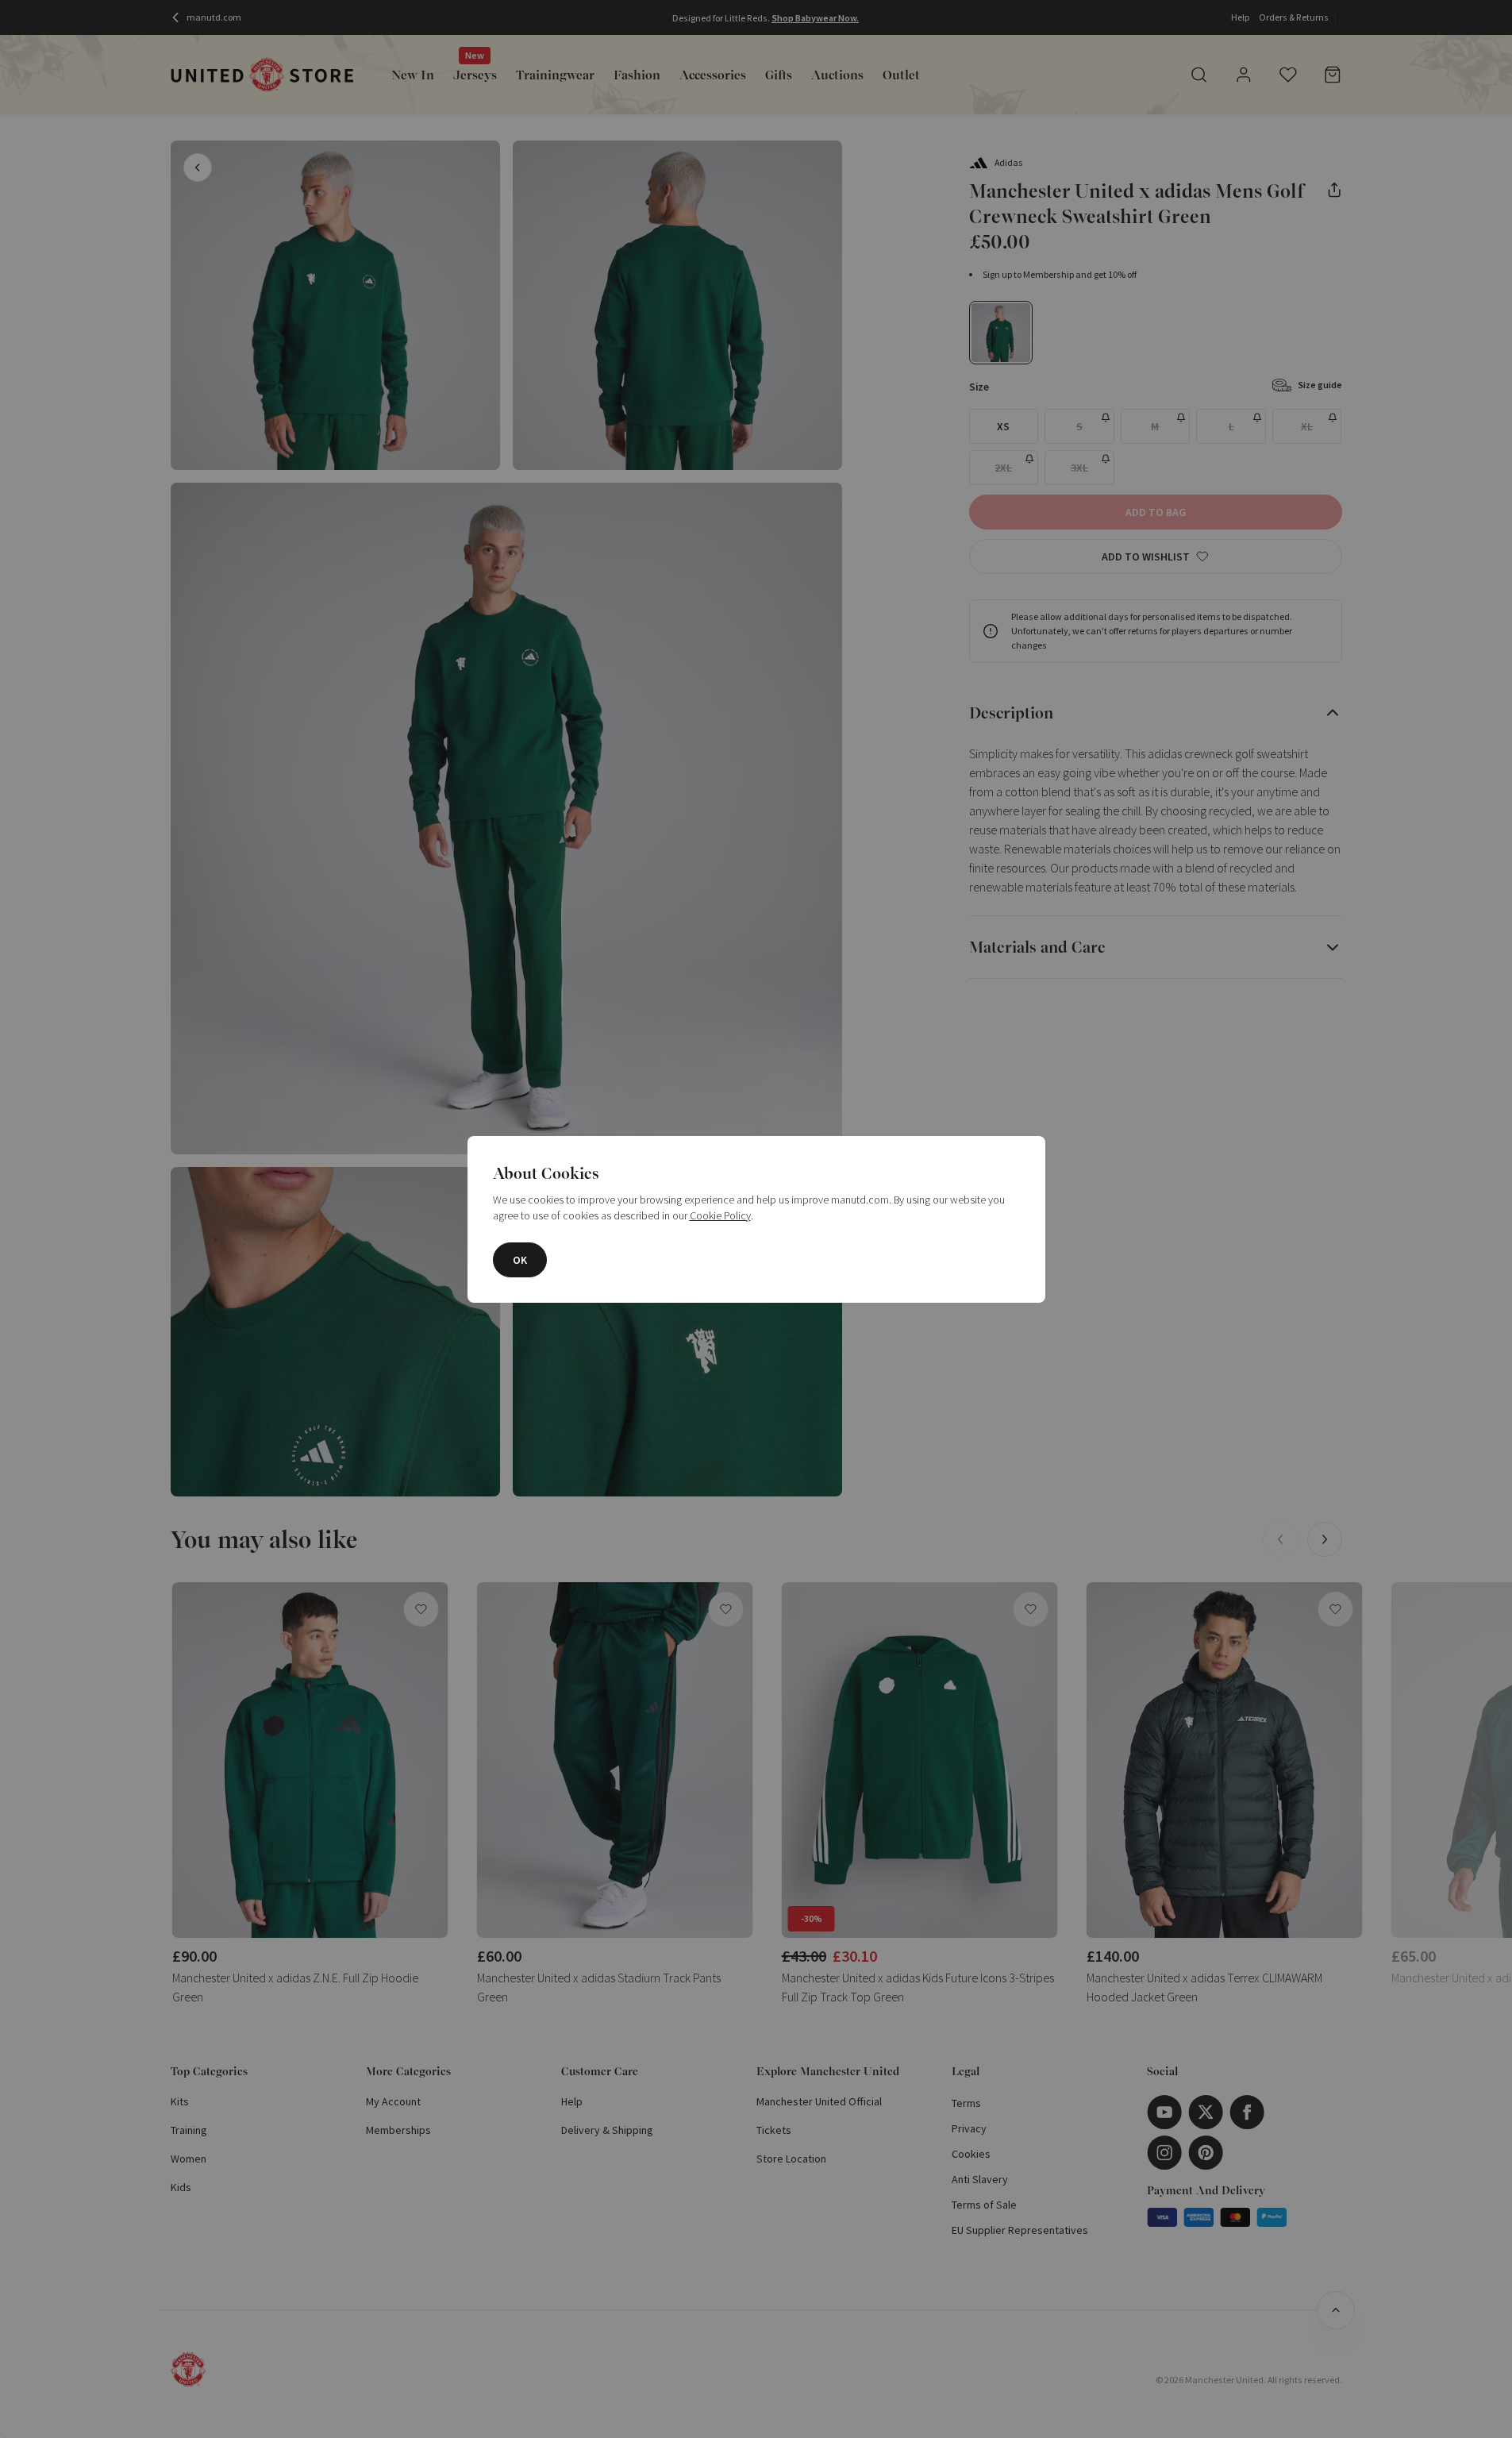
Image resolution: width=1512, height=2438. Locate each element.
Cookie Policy (720, 1215)
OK (520, 1260)
